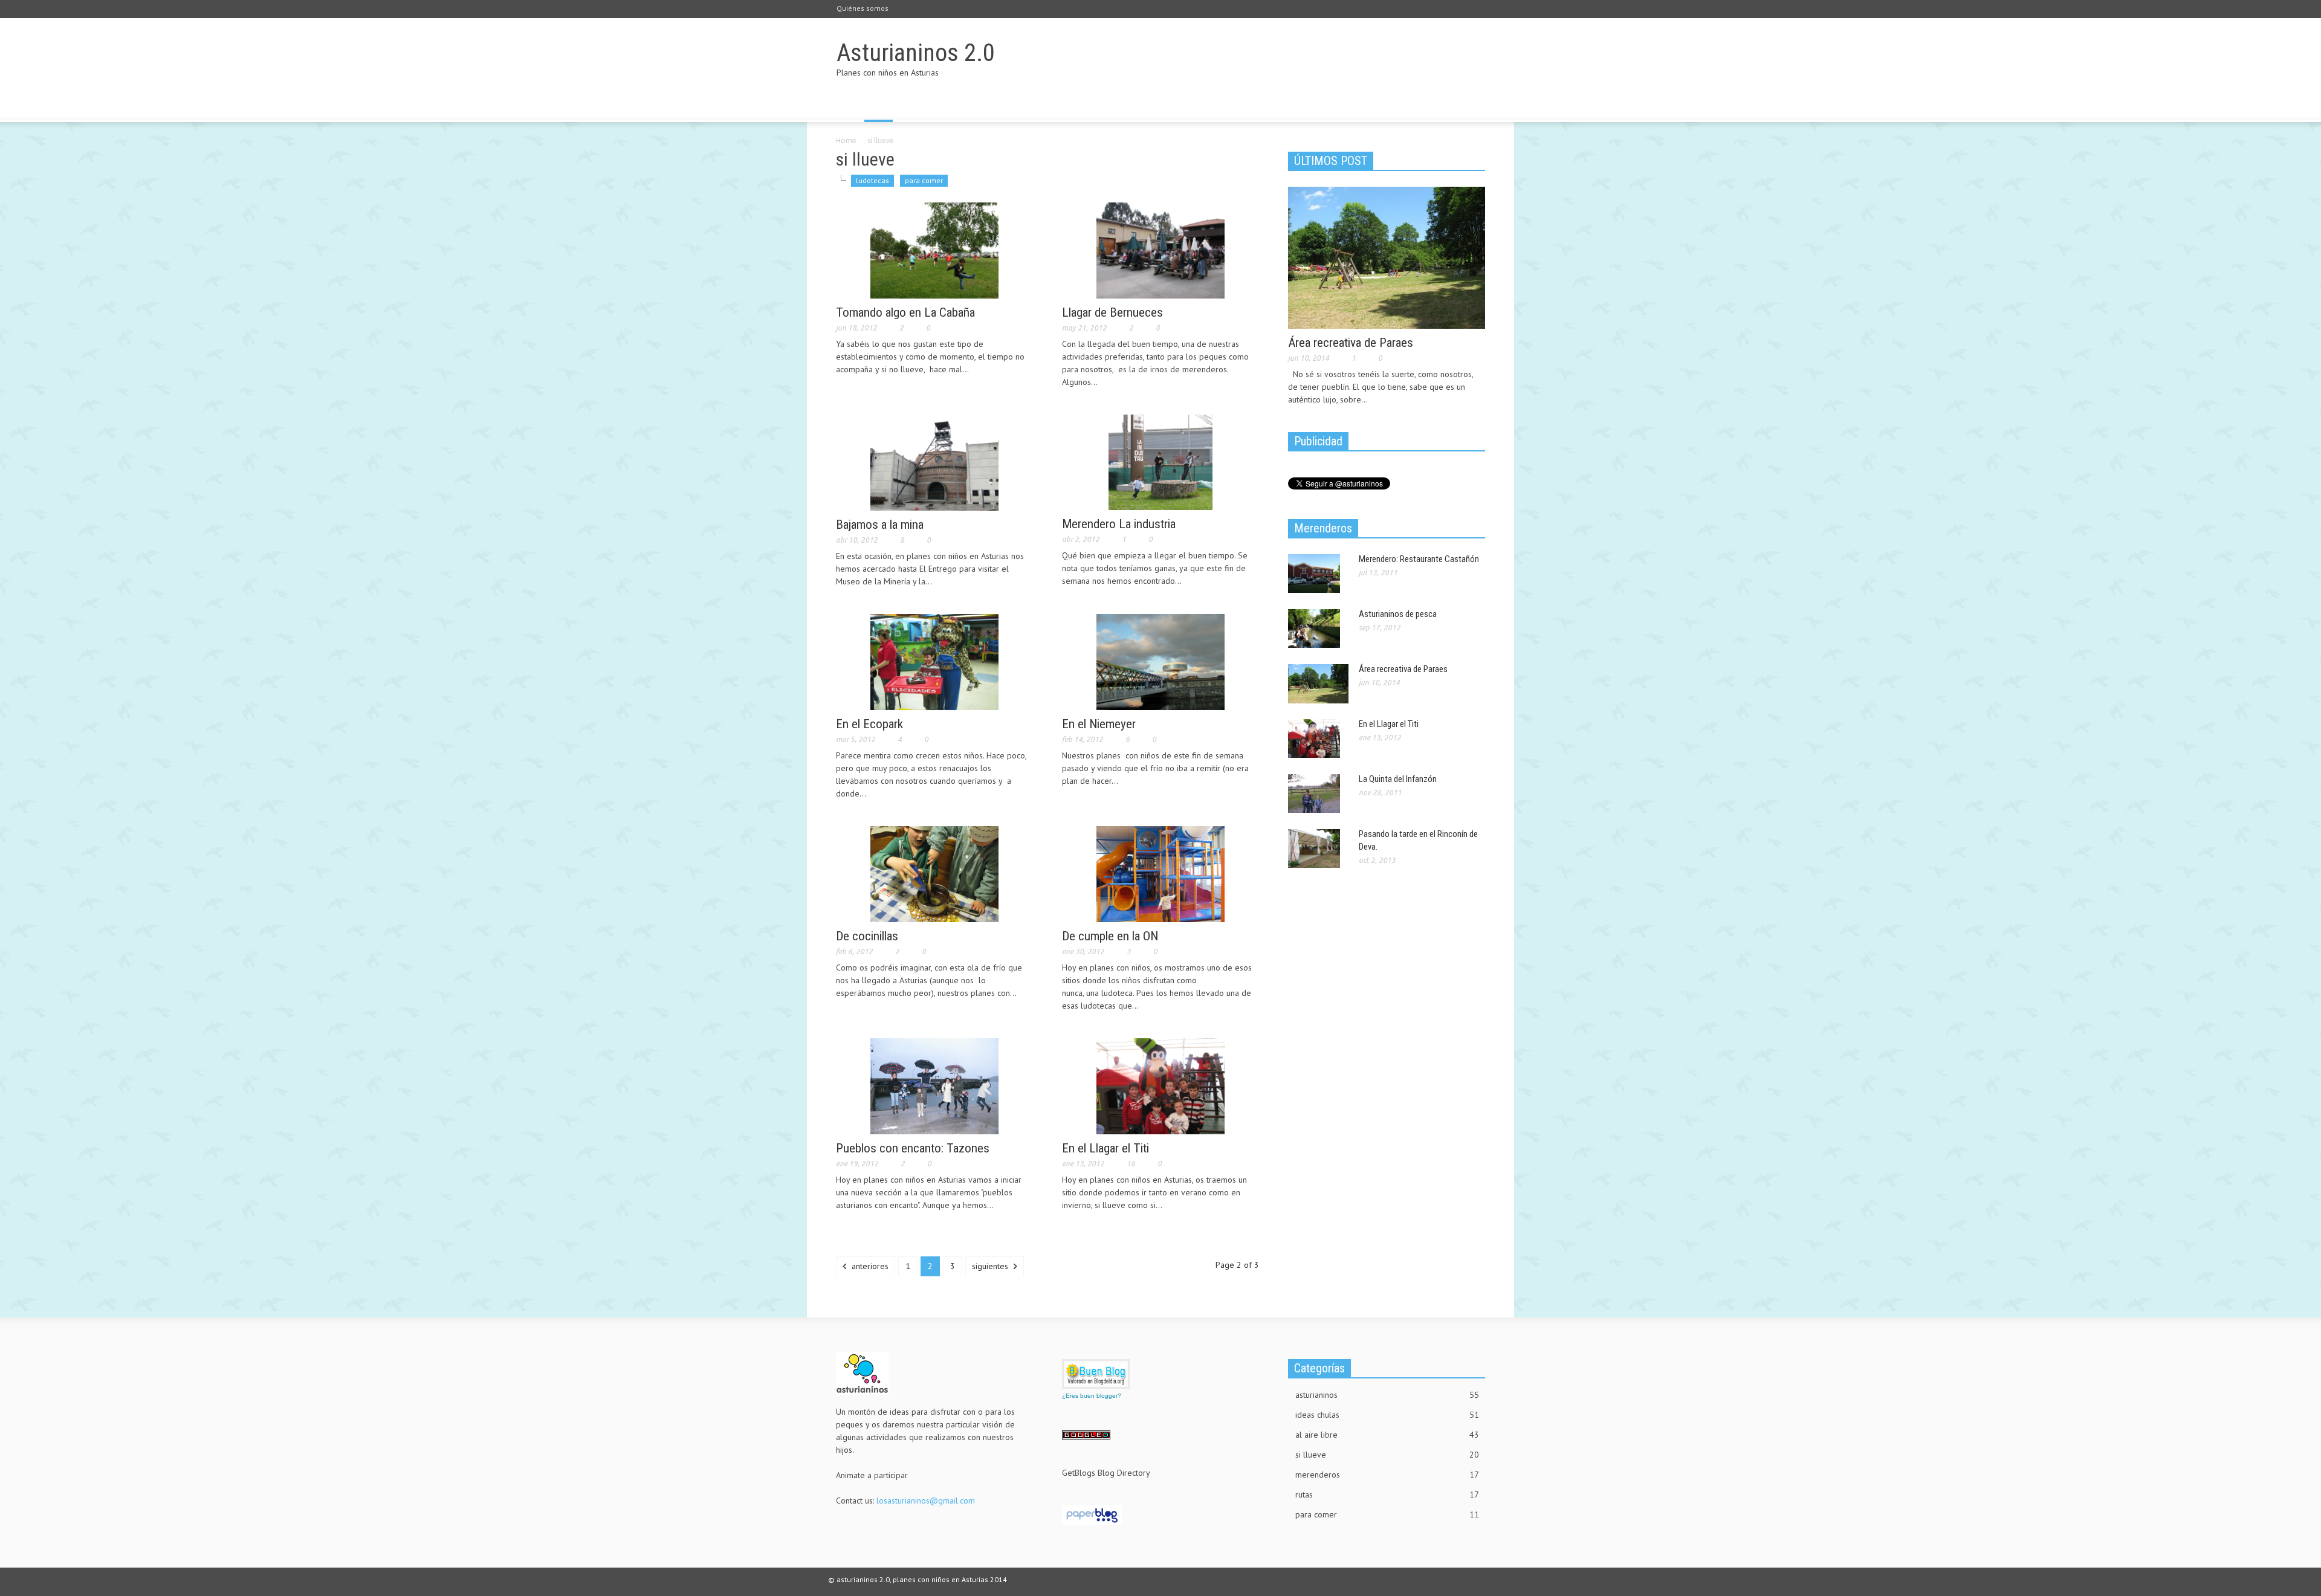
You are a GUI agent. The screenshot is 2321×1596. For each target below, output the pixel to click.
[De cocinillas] (934, 873)
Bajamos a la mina (880, 525)
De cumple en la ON (1110, 936)
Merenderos (1323, 528)
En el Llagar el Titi (1105, 1148)
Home (846, 141)
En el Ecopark (869, 724)
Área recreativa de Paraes (1351, 343)
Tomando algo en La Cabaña (905, 312)
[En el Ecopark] (934, 661)
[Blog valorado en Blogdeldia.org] (1096, 1374)
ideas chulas (1387, 1415)
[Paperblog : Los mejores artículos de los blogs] (1092, 1514)
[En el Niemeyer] (1160, 661)
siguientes (991, 1266)
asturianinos (1387, 1395)
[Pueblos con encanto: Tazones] (934, 1085)
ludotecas (872, 180)
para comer (924, 180)
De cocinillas (867, 936)
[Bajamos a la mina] (934, 462)
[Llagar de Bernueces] (1160, 250)
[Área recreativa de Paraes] (1387, 257)
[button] (1473, 105)
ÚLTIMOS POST (1331, 161)
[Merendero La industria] (1160, 462)
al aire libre (1387, 1435)
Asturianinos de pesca (1398, 614)
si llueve (1387, 1455)
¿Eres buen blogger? (1092, 1396)
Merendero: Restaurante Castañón (1419, 559)
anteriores (869, 1266)
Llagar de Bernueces (1112, 312)
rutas (1387, 1494)
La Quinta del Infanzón (1398, 779)
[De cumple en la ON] (1160, 873)
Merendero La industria (1119, 524)
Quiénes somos (863, 8)
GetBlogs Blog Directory (1106, 1473)
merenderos (1387, 1475)
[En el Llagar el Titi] (1160, 1085)
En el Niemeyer (1099, 724)
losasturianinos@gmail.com (926, 1501)
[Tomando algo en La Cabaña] (934, 250)
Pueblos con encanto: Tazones (913, 1148)
